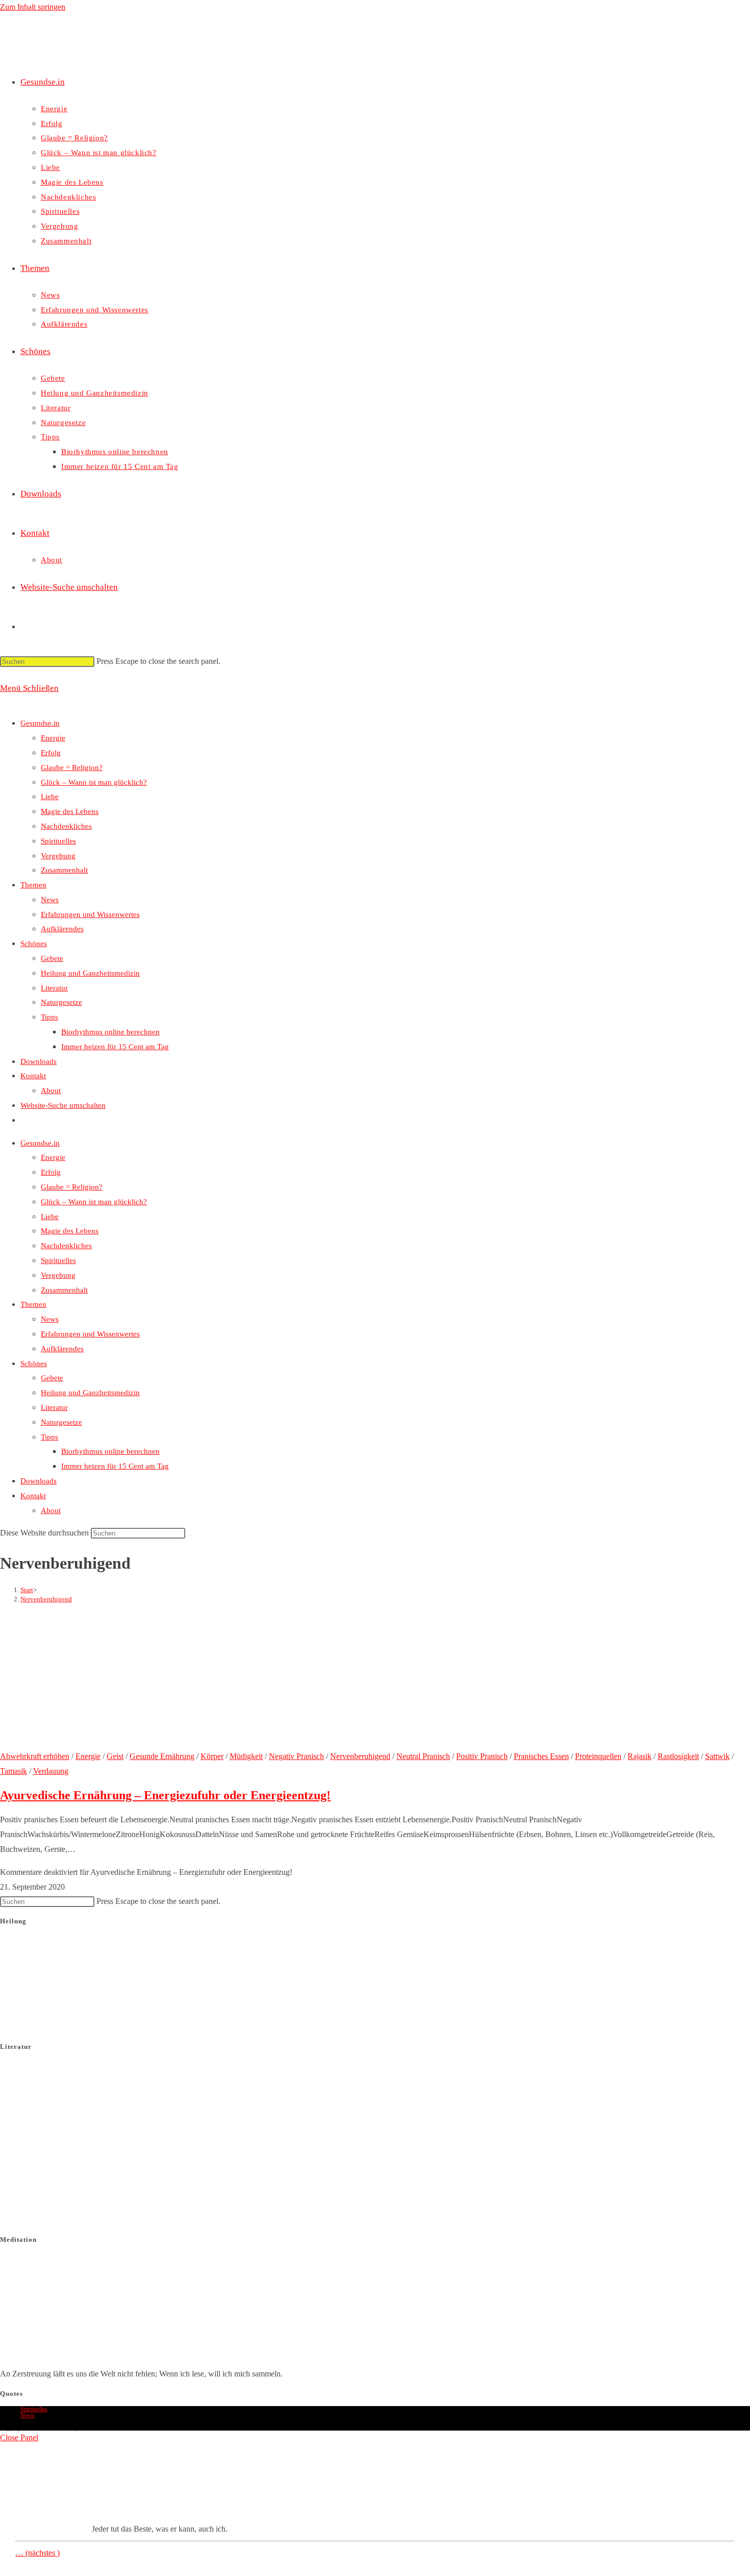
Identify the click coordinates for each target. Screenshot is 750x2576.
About (51, 1091)
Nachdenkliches (66, 826)
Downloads (39, 1061)
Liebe (50, 797)
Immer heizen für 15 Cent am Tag (115, 1047)
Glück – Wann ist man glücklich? (94, 782)
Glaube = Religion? (72, 767)
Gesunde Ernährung (162, 1756)
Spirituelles (58, 841)
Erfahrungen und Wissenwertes (90, 914)
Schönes (34, 944)
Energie (53, 738)
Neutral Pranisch (423, 1756)
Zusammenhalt (64, 870)
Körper (212, 1756)
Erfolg (51, 753)
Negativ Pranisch (296, 1756)
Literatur (54, 988)
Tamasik (14, 1771)
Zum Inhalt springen (33, 7)
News (50, 900)
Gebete (52, 958)
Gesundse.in (40, 723)
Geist (115, 1756)
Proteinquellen (598, 1756)
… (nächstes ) (37, 2553)
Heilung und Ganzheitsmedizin (90, 973)
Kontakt (33, 1076)
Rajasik (640, 1756)
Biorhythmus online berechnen (110, 1032)
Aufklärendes (62, 929)
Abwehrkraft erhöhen (35, 1756)
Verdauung (51, 1771)
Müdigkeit (246, 1756)
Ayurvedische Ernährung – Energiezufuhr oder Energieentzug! (165, 1795)
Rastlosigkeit (678, 1756)
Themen (33, 885)
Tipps (49, 1017)
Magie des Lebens (70, 811)
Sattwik (717, 1756)
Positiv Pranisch (482, 1756)
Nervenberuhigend (46, 1599)
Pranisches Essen (541, 1756)
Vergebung (58, 856)
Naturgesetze (61, 1002)
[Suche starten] (191, 1535)
